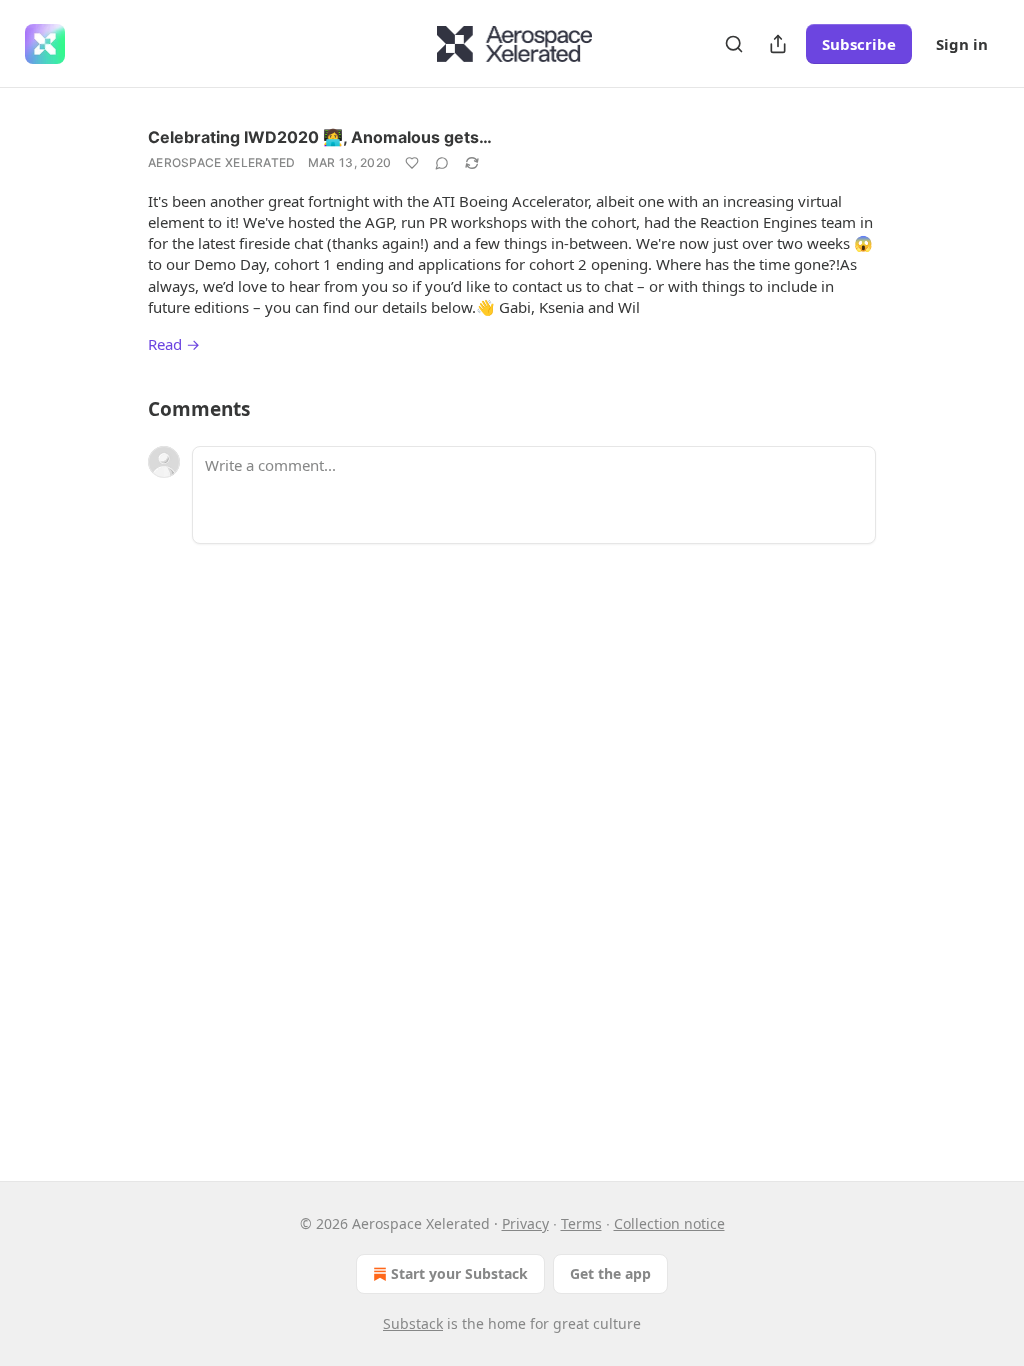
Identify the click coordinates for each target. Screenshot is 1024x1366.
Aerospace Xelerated (222, 162)
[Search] (734, 44)
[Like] (412, 163)
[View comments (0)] (442, 163)
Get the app (610, 1273)
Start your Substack (459, 1273)
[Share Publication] (778, 44)
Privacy (525, 1223)
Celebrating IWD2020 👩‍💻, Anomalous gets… (320, 137)
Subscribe (859, 44)
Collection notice (669, 1223)
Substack (413, 1323)
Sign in (962, 44)
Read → (174, 344)
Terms (581, 1223)
